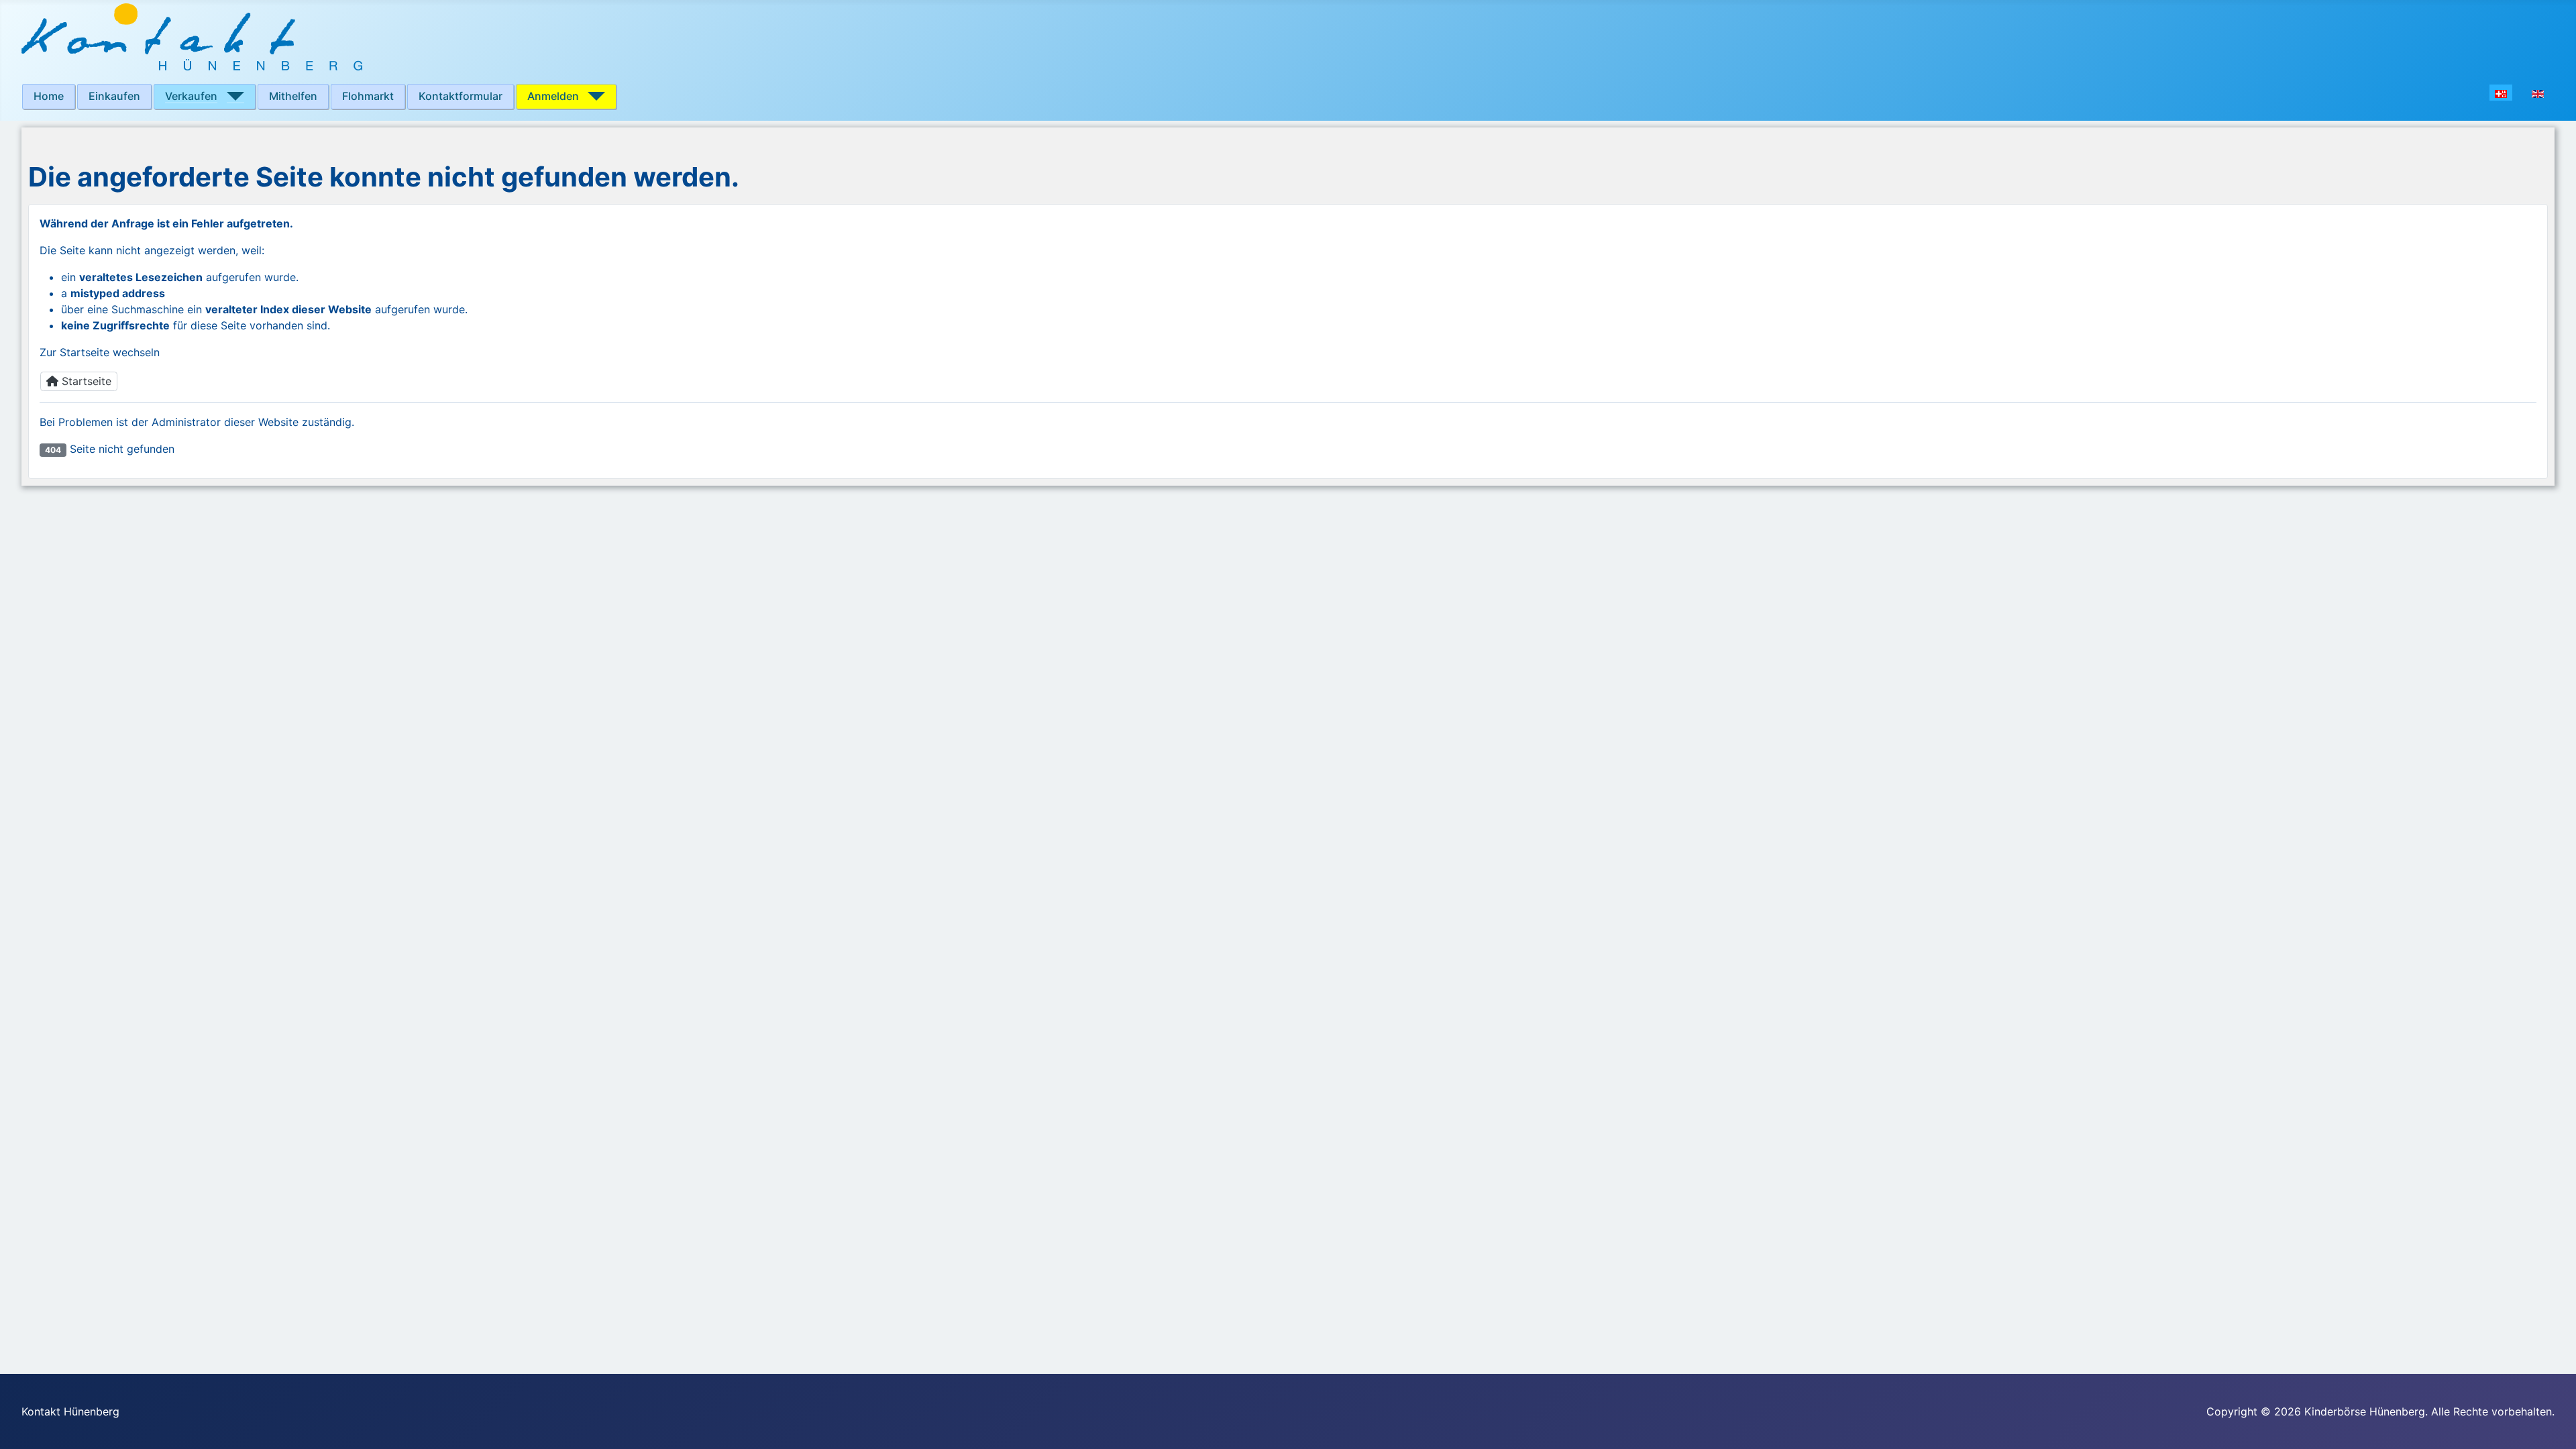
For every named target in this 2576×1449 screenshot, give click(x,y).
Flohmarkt (368, 96)
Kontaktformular (461, 96)
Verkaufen (191, 96)
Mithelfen (293, 96)
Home (49, 96)
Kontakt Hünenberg (70, 1411)
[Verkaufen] (231, 96)
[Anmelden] (592, 96)
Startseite (85, 381)
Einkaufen (114, 96)
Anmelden (553, 96)
